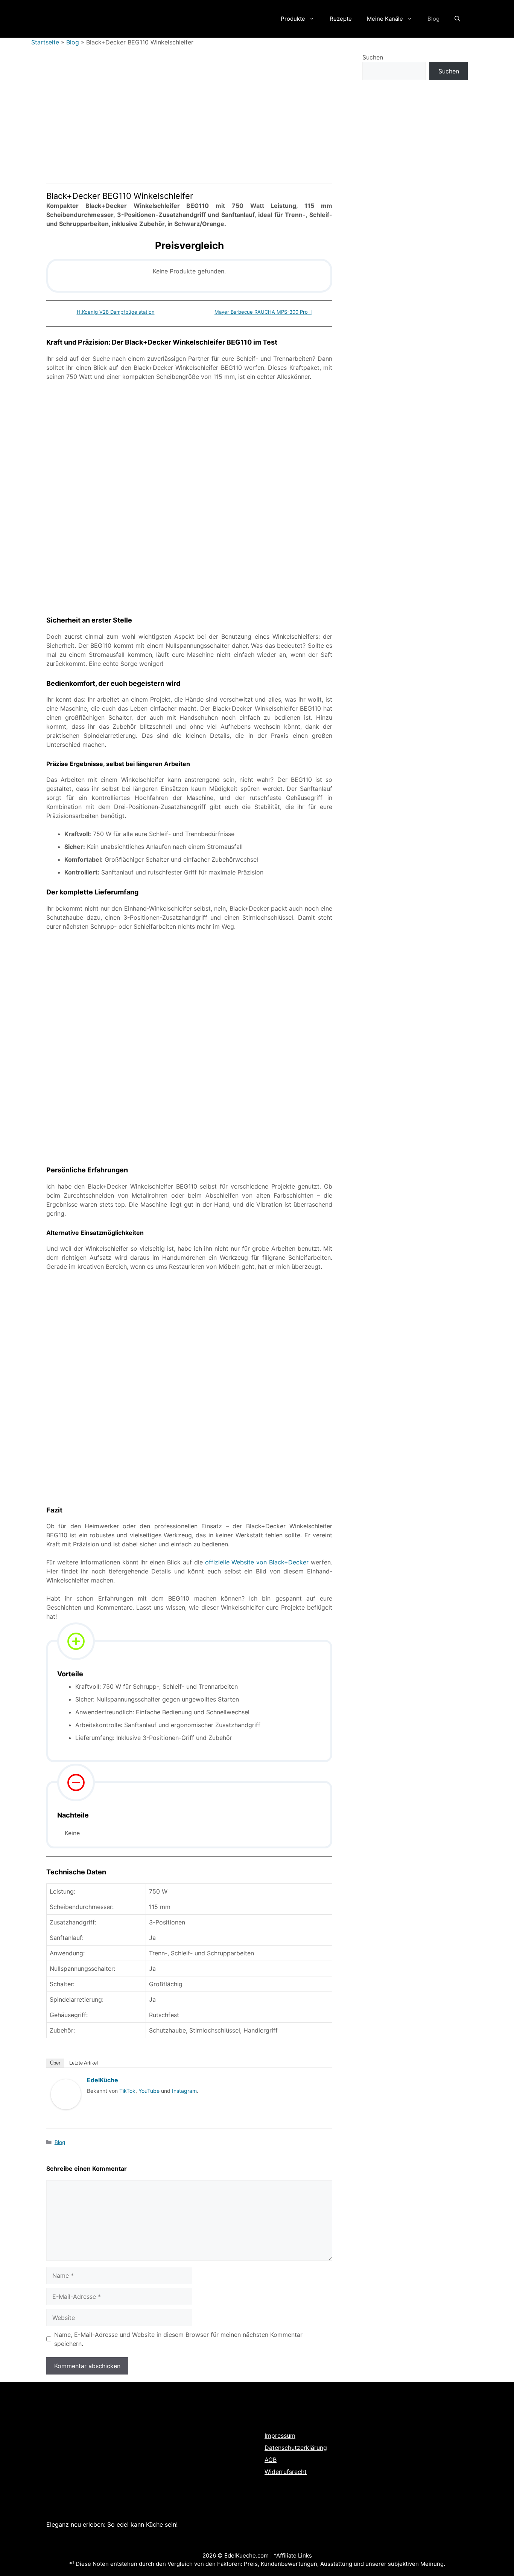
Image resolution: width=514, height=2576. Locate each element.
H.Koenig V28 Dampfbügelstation (116, 312)
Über (55, 2063)
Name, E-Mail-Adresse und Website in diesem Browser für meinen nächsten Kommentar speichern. (178, 2339)
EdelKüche (103, 2080)
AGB (271, 2460)
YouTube (149, 2091)
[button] (457, 19)
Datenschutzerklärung (296, 2448)
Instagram (184, 2091)
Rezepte (341, 19)
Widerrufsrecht (286, 2472)
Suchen (373, 57)
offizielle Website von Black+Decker (257, 1562)
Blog (433, 19)
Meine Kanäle (385, 19)
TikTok (127, 2091)
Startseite (45, 42)
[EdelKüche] (66, 2117)
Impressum (280, 2436)
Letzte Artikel (84, 2063)
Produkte (293, 19)
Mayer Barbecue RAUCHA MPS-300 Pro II (263, 312)
